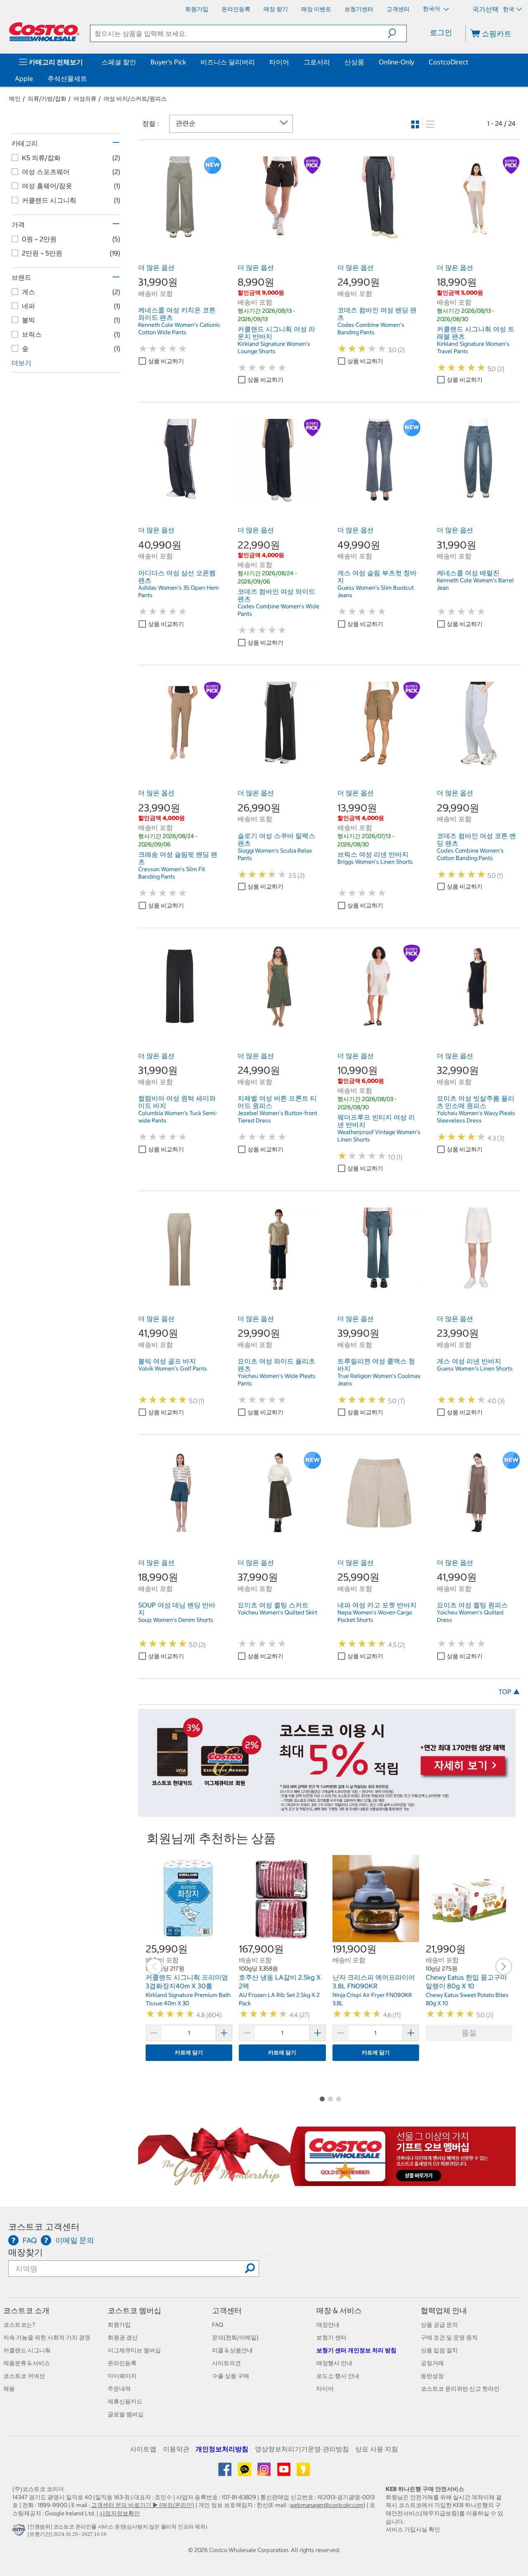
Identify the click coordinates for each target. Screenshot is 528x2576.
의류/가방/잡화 (47, 99)
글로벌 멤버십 (126, 2414)
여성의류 (85, 99)
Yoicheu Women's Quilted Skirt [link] (277, 1612)
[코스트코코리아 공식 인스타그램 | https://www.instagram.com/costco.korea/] (265, 2472)
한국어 (432, 9)
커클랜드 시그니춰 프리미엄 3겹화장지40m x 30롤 (187, 1982)
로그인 (441, 32)
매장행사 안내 (334, 2363)
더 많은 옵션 (156, 267)
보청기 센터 (331, 2337)
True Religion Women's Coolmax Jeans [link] (379, 1380)
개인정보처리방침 (222, 2449)
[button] (397, 33)
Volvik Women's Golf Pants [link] (173, 1368)
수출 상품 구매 (231, 2376)
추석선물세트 (67, 78)
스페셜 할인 (119, 62)
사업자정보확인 (120, 2513)
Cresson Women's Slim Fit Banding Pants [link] (172, 873)
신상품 (354, 62)
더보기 (21, 363)
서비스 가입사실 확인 (413, 2529)
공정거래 (432, 2363)
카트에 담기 (189, 2053)
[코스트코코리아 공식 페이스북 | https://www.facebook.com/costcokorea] (225, 2472)
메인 (15, 99)
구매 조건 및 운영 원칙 (449, 2337)
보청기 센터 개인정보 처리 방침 (356, 2350)
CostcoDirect (448, 62)
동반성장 (432, 2376)
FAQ (218, 2325)
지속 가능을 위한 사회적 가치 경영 (47, 2337)
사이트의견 (226, 2363)
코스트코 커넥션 (24, 2376)
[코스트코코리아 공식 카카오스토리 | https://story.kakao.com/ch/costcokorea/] (303, 2472)
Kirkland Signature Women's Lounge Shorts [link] (274, 347)
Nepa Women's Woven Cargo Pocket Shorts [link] (375, 1616)
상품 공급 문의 (439, 2325)
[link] (180, 235)
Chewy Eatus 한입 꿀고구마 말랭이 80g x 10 (466, 1982)
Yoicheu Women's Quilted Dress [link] (470, 1616)
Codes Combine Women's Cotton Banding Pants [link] (470, 854)
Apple (24, 78)
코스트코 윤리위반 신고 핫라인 (460, 2389)
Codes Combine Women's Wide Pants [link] (278, 610)
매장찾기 (26, 2252)
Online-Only (396, 62)
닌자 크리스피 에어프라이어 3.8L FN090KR (374, 1982)
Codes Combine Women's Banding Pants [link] (371, 328)
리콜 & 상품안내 (232, 2350)
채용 (9, 2389)
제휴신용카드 (125, 2401)
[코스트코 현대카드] (327, 1813)
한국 (509, 9)
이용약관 (176, 2449)
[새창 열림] (20, 2532)
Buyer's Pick (168, 62)
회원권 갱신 (123, 2337)
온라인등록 (122, 2363)
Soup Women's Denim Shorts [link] (176, 1620)
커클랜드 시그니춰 (27, 2350)
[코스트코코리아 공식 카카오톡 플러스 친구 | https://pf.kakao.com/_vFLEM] (245, 2472)
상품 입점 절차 (439, 2350)
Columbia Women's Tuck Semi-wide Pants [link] (178, 1117)
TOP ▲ (509, 1692)
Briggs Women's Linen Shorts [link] (375, 862)
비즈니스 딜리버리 (228, 62)
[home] (44, 32)
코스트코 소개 (26, 2310)
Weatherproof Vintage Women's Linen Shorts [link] (379, 1136)
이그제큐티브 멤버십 (134, 2350)
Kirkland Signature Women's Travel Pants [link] (473, 347)
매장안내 (328, 2325)
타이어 (279, 62)
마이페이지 (122, 2376)
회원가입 (119, 2325)
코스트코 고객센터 (44, 2227)
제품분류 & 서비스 (27, 2363)
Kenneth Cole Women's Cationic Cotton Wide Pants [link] (179, 328)
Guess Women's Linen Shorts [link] (475, 1368)
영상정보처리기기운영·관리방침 (302, 2449)
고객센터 (227, 2310)
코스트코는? (19, 2325)
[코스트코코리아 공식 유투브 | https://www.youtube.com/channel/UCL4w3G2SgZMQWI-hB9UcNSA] (284, 2472)
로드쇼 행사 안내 (338, 2376)
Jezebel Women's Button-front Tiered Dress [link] (277, 1117)
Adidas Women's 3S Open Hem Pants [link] (179, 591)
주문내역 (119, 2389)
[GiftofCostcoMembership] (327, 2182)
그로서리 (317, 62)
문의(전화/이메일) (235, 2337)
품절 (469, 2033)
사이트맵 (143, 2449)
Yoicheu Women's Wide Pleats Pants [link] (277, 1380)
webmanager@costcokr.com (327, 2505)
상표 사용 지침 (377, 2449)
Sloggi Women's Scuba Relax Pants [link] (275, 854)
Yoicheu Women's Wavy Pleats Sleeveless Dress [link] (476, 1117)
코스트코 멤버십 (134, 2310)
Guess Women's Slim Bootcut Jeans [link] (376, 591)
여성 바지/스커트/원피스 (135, 99)
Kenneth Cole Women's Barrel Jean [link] (475, 584)
